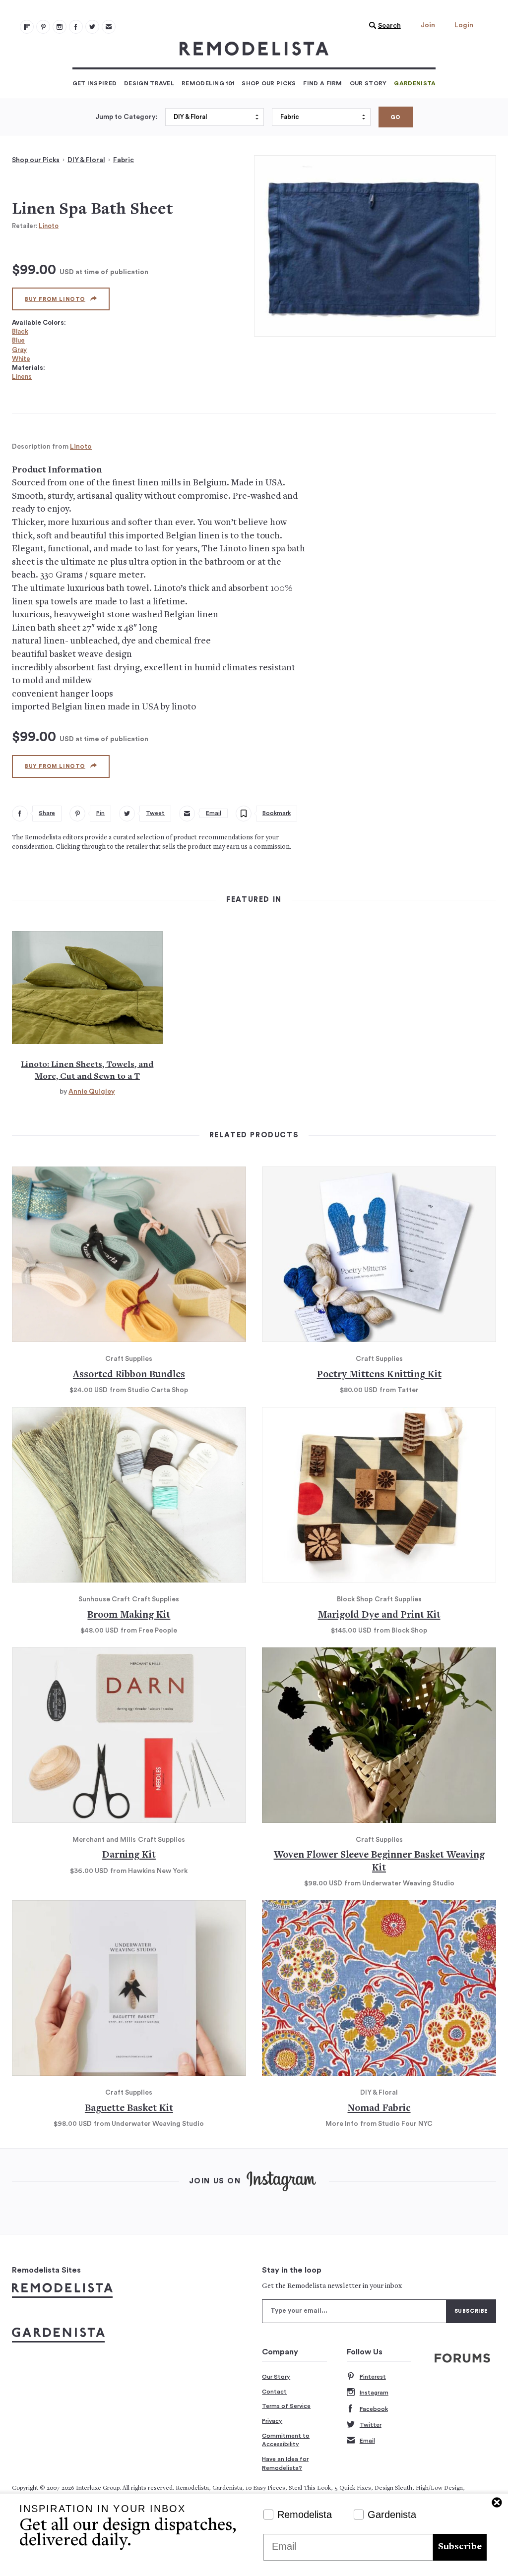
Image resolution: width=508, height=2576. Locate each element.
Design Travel (149, 83)
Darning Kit (129, 1855)
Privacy (272, 2421)
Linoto (49, 226)
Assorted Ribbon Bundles (129, 1375)
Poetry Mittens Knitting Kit (379, 1375)
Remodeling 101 (208, 83)
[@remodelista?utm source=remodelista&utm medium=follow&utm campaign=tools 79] (27, 27)
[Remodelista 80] (43, 27)
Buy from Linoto (55, 299)
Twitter (371, 2425)
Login (464, 25)
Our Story (368, 83)
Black (20, 331)
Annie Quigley (92, 1092)
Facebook (374, 2409)
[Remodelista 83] (92, 27)
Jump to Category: (126, 117)
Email (367, 2441)
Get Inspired (95, 83)
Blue (18, 340)
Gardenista (415, 83)
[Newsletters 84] (109, 27)
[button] (382, 26)
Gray (19, 350)
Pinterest (373, 2377)
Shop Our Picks (269, 83)
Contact (274, 2392)
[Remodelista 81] (60, 27)
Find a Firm (322, 83)
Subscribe (460, 2547)
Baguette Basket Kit (129, 2109)
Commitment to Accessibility (286, 2440)
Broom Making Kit (129, 1615)
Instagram (374, 2393)
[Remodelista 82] (76, 27)
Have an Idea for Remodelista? (285, 2463)
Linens (22, 377)
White (21, 359)
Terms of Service (286, 2406)
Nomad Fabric (379, 2109)
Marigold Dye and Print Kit (379, 1615)
